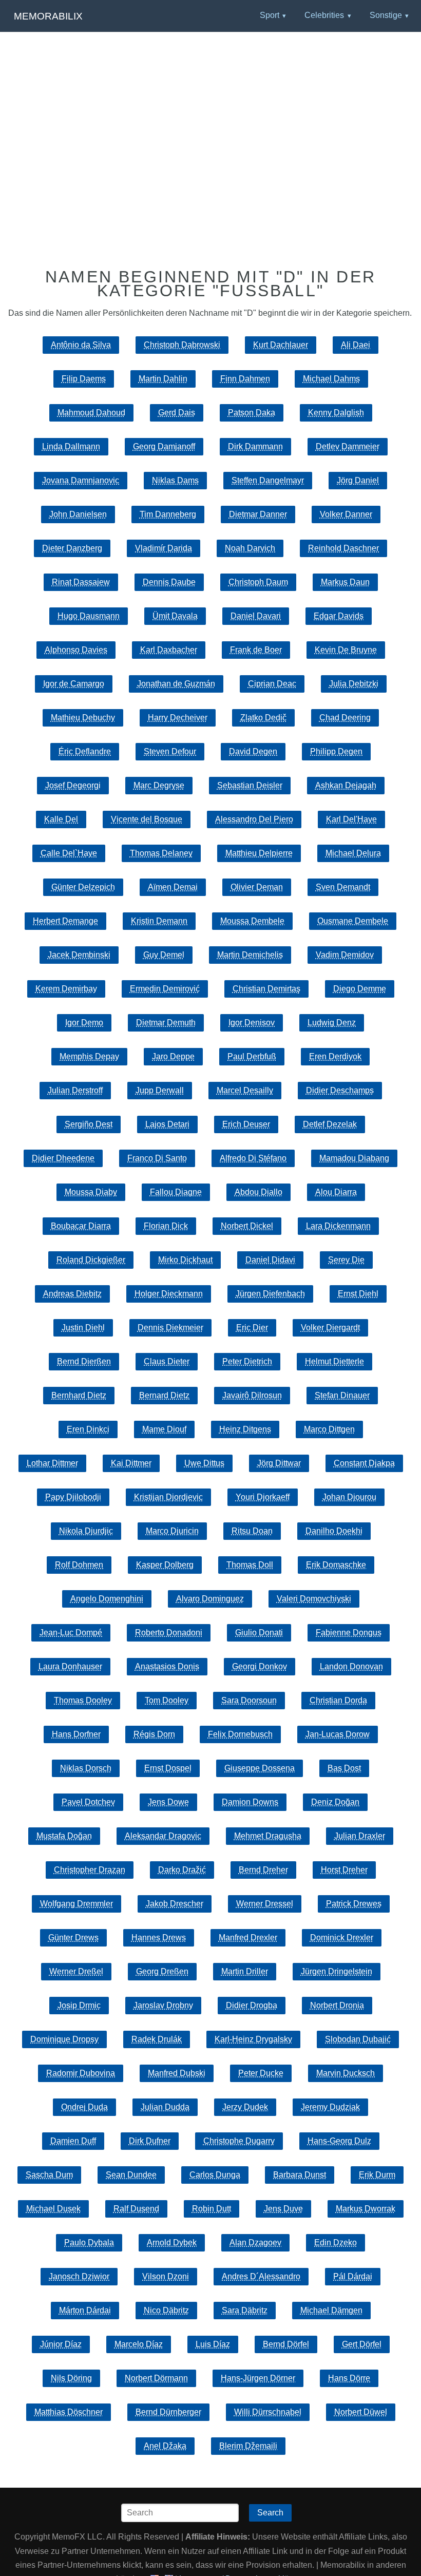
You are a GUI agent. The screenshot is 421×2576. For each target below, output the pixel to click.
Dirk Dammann (255, 446)
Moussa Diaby (91, 1192)
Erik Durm (377, 2175)
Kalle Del (61, 819)
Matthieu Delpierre (259, 853)
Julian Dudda (165, 2107)
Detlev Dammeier (348, 446)
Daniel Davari (256, 616)
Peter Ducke (261, 2073)
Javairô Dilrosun (252, 1395)
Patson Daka (252, 413)
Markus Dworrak (366, 2209)
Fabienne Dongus (349, 1633)
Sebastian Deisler (250, 785)
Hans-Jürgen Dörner (258, 2378)
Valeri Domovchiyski (314, 1599)
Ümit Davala (175, 616)
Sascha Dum (49, 2175)
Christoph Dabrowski (182, 345)
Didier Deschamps (340, 1090)
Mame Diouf (164, 1429)
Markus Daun (345, 582)
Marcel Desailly (245, 1090)
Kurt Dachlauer (281, 345)
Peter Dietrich (247, 1361)
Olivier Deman (257, 887)
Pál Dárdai (353, 2276)
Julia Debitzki (354, 684)
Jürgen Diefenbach (270, 1294)
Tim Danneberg (168, 514)
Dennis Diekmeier (170, 1328)
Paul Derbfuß (252, 1056)
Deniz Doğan (335, 1802)
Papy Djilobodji (73, 1497)
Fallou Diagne (176, 1192)
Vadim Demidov (345, 955)
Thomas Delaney (161, 853)
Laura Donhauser (70, 1666)
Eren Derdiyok (335, 1056)
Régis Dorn (154, 1734)
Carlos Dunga (215, 2175)
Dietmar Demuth (166, 1023)
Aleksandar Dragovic (163, 1836)
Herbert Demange (65, 921)
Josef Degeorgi (73, 785)
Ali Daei (356, 345)
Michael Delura (353, 853)
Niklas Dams (175, 480)
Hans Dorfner (76, 1734)
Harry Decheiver (178, 718)
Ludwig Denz (332, 1023)
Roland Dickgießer (91, 1260)
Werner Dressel (265, 1904)
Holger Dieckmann (169, 1294)
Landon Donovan (351, 1666)
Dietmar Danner (258, 514)
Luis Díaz (213, 2344)
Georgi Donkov (260, 1666)
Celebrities (324, 15)
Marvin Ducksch (346, 2073)
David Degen (253, 751)
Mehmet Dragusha (268, 1836)
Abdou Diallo (259, 1192)
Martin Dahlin (163, 379)
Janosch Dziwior (79, 2276)
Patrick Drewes (354, 1904)
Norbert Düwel (361, 2412)
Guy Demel (164, 955)
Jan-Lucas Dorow (338, 1734)
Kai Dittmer (131, 1463)
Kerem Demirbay (66, 989)
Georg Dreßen (162, 1971)
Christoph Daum (258, 582)
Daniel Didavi (270, 1260)
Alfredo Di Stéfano (253, 1158)
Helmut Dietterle (334, 1361)
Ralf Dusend (136, 2209)
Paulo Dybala (89, 2243)
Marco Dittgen (329, 1429)
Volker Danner (346, 514)
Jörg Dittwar (279, 1463)
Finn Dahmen (245, 379)
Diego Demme (360, 989)
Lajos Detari (167, 1124)
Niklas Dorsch (86, 1768)
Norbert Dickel (247, 1226)
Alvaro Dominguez (210, 1599)
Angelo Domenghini (107, 1599)
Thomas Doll (250, 1565)
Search (270, 2513)
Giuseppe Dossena (260, 1768)
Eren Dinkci (88, 1429)
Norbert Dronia (337, 2005)
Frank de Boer (256, 650)
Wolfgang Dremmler (76, 1904)
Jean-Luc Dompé (71, 1633)
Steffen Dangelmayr (268, 480)
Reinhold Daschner (343, 548)
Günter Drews (73, 1938)
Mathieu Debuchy (83, 718)
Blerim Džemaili (248, 2446)
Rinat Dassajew (81, 582)
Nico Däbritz (166, 2310)
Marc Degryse (159, 785)
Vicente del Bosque (147, 819)
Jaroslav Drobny (163, 2005)
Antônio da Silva (81, 345)
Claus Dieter (167, 1361)
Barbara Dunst (300, 2175)
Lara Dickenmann (338, 1226)
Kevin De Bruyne (346, 650)
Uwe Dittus (204, 1463)
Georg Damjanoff (164, 446)
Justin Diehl (83, 1328)
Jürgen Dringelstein (337, 1971)
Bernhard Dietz (79, 1395)
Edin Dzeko (336, 2243)
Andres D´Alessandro (261, 2276)
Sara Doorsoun (249, 1700)
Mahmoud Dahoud (91, 413)
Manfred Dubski (177, 2073)
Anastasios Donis (167, 1666)
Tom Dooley (167, 1700)
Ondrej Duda (84, 2107)
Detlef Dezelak (330, 1124)
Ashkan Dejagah (346, 785)
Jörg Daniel (358, 480)
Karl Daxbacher (169, 650)
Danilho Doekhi (334, 1531)
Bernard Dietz (164, 1395)
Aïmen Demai (173, 887)
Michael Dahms (331, 379)
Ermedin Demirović (165, 989)
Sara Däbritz (245, 2310)
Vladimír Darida (164, 548)
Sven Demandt (343, 887)
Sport (270, 15)
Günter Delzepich (83, 887)
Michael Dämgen (331, 2310)
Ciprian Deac (272, 684)
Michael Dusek (53, 2209)
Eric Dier (252, 1328)
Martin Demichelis (250, 955)
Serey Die (346, 1260)
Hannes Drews (159, 1938)
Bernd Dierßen (84, 1361)
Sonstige (386, 15)
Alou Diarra (336, 1192)
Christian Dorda (338, 1700)
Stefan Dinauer (342, 1395)
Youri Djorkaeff (263, 1497)
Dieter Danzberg (72, 548)
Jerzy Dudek (245, 2107)
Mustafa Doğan (64, 1836)
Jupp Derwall (160, 1090)
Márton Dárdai (85, 2310)
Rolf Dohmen (79, 1565)
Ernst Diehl (358, 1294)
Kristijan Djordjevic (168, 1497)
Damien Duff (73, 2141)
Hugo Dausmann (89, 616)
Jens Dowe (168, 1802)
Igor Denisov (252, 1023)
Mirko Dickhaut (185, 1260)
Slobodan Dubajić (358, 2039)
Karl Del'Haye (351, 819)
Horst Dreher (344, 1870)
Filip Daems (84, 379)
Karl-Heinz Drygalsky (253, 2039)
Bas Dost (344, 1768)
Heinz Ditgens (245, 1429)
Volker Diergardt (330, 1328)
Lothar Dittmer (52, 1463)
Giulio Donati (259, 1633)
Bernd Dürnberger (168, 2412)
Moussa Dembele (252, 921)
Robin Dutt (212, 2209)
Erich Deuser (246, 1124)
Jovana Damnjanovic (81, 480)
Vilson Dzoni (166, 2276)
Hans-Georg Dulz (339, 2141)
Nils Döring (71, 2378)
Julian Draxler (360, 1836)
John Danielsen (78, 514)
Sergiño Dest (89, 1124)
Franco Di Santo (157, 1158)
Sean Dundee (131, 2175)
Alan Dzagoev (255, 2243)
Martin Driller (245, 1971)
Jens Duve (283, 2209)
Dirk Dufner (150, 2141)
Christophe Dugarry (239, 2141)
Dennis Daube (169, 582)
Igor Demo (84, 1023)
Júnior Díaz (61, 2344)
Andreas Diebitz (72, 1294)
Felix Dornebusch (240, 1734)
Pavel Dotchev (88, 1802)
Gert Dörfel (362, 2344)
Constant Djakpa (364, 1463)
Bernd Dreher (263, 1870)
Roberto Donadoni (169, 1633)
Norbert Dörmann (156, 2378)
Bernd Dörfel (286, 2344)
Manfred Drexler (248, 1938)
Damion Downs (250, 1802)
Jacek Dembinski (79, 955)
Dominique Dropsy (64, 2039)
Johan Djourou (349, 1497)
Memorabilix (48, 16)
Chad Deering (345, 718)
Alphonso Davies (76, 650)
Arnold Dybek (172, 2243)
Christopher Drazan (90, 1870)
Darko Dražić (182, 1870)
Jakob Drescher (175, 1904)
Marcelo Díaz (139, 2344)
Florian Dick (166, 1226)
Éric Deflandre (85, 751)
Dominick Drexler (342, 1938)
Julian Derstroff (75, 1090)
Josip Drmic (79, 2005)
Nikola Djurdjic (86, 1531)
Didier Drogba (252, 2005)
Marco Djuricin (172, 1531)
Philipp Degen (336, 751)
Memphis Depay (89, 1056)
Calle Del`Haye (69, 853)
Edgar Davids (339, 616)
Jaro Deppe (173, 1056)
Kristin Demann (159, 921)
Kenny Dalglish (336, 413)
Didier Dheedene (63, 1158)
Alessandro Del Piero (254, 819)
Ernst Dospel (168, 1768)
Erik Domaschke (336, 1565)
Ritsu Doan (252, 1531)
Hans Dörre (349, 2378)
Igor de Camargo (74, 684)
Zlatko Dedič (263, 718)
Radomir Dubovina (81, 2073)
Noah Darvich (250, 548)
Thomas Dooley (83, 1700)
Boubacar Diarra (81, 1226)
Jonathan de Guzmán (176, 684)
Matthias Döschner (69, 2412)
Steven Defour (170, 751)
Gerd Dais (177, 413)
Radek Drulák (157, 2039)
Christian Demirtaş (266, 989)
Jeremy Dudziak (330, 2107)
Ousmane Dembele (353, 921)
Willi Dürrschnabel (268, 2412)
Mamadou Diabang (354, 1158)
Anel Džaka (165, 2446)
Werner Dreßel (76, 1971)
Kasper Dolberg (165, 1565)
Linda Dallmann (71, 446)
